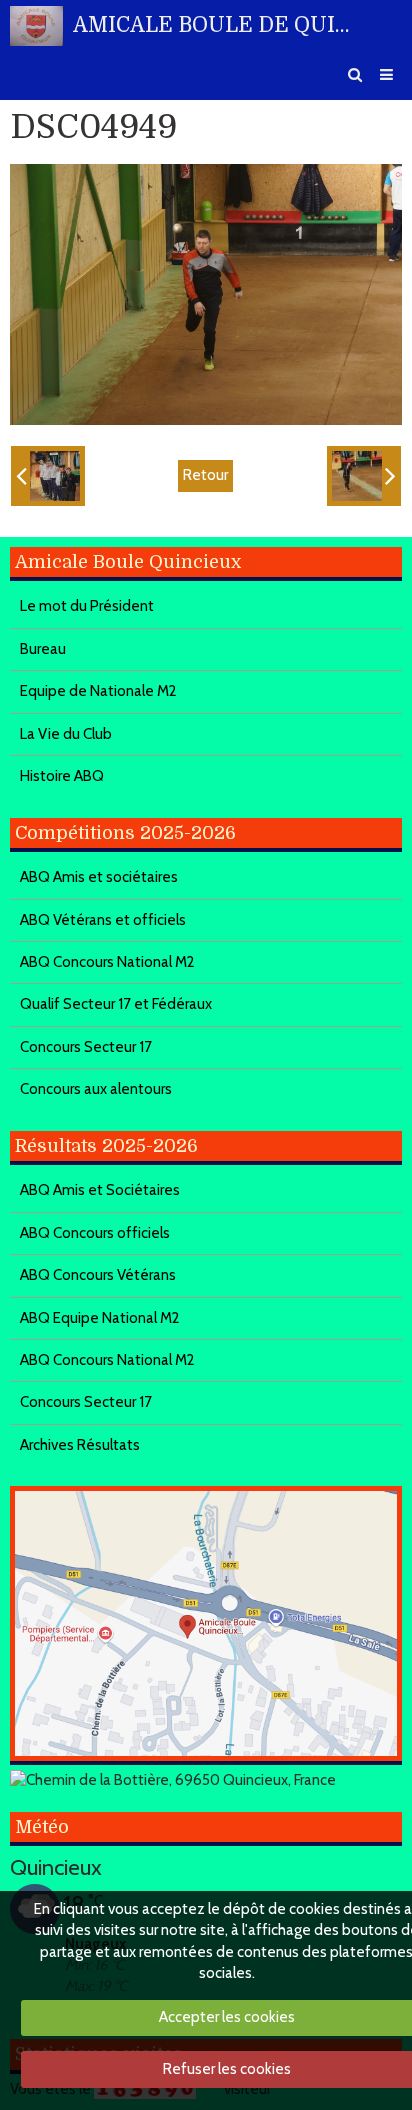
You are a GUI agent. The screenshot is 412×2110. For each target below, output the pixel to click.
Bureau (43, 649)
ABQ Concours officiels (95, 1233)
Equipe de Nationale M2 (98, 691)
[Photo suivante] (364, 476)
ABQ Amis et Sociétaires (100, 1190)
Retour (205, 475)
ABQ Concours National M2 (107, 962)
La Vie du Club (66, 734)
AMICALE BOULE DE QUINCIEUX (217, 25)
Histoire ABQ (62, 776)
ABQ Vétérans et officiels (103, 920)
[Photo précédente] (48, 476)
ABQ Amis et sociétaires (99, 877)
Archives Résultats (80, 1445)
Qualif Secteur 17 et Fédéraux (116, 1004)
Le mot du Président (87, 606)
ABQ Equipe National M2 (100, 1318)
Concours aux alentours (96, 1089)
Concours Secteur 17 (86, 1047)
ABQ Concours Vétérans (98, 1275)
